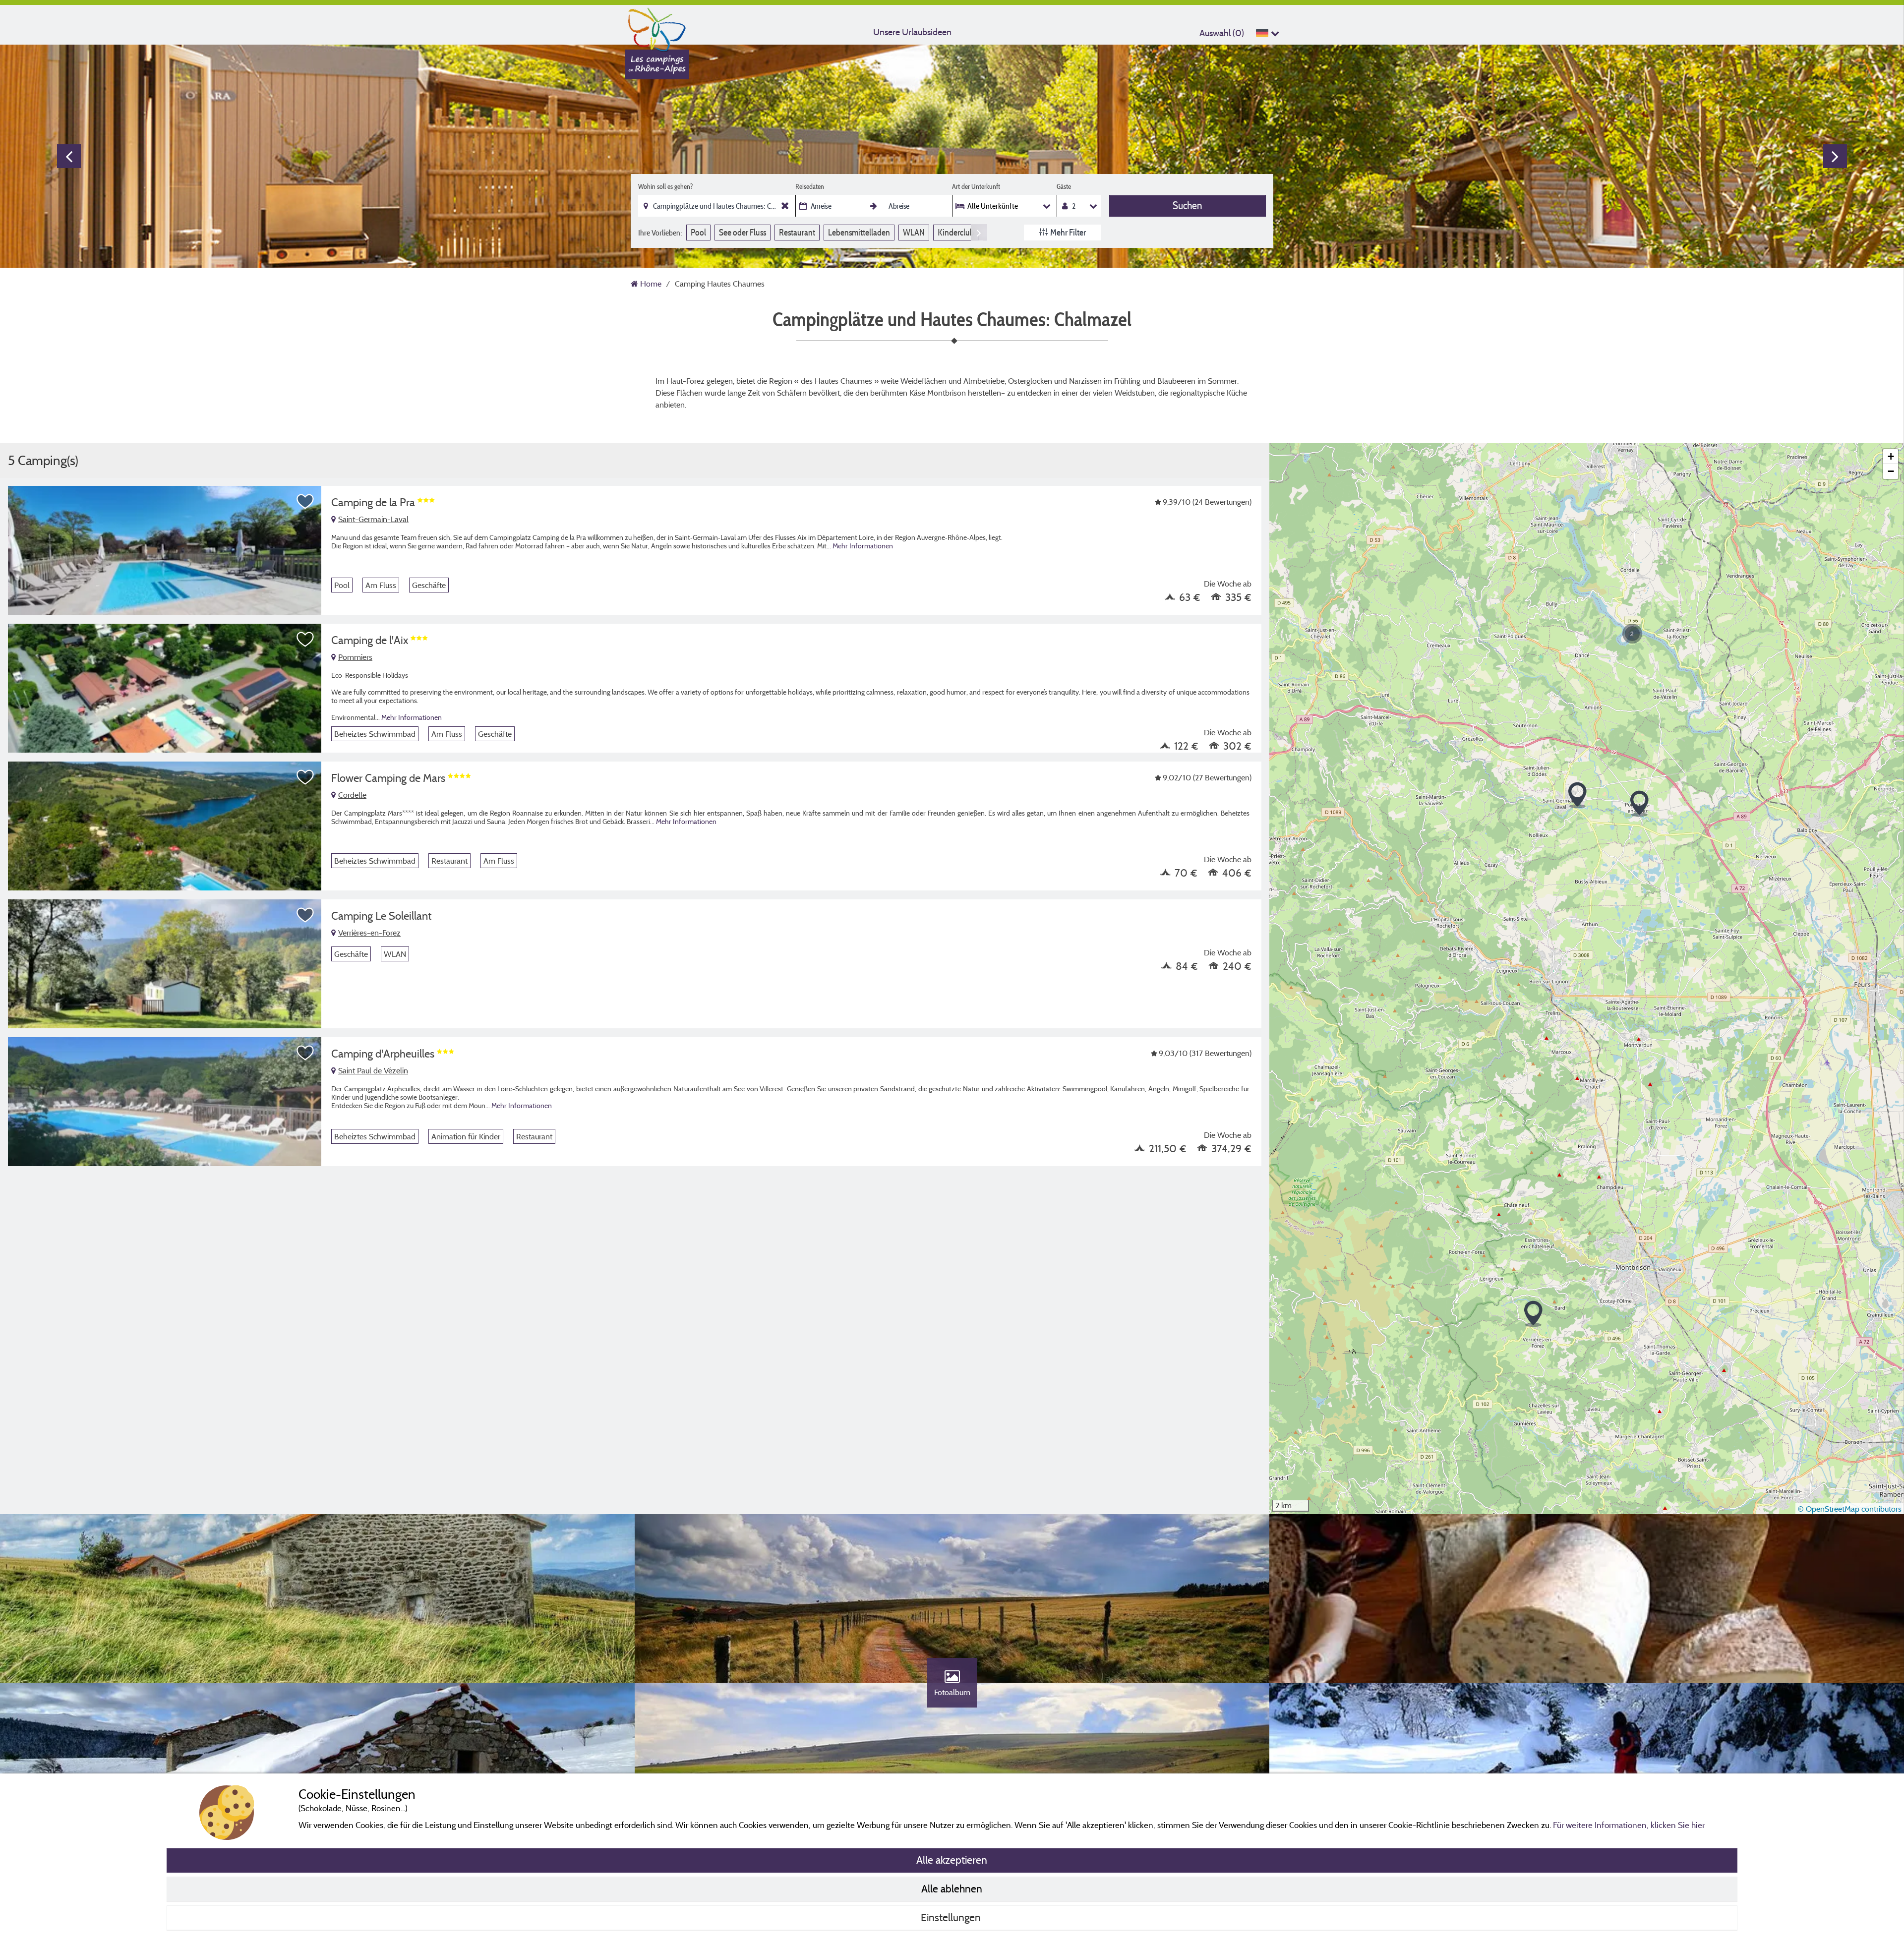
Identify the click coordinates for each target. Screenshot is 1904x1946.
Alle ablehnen (952, 1888)
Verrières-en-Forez (369, 933)
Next (1835, 156)
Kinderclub (956, 232)
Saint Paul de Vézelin (373, 1070)
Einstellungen (952, 1917)
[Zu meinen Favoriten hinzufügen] (305, 502)
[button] (1533, 1314)
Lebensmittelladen (859, 232)
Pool (698, 232)
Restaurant (797, 232)
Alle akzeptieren (952, 1860)
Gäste (1064, 186)
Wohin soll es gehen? (665, 186)
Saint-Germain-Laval (373, 519)
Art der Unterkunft (976, 186)
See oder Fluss (743, 232)
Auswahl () (1222, 33)
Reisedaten (810, 186)
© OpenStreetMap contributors (1850, 1509)
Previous (69, 156)
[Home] (657, 27)
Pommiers (355, 657)
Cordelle (352, 795)
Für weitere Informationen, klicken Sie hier (1629, 1825)
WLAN (914, 232)
